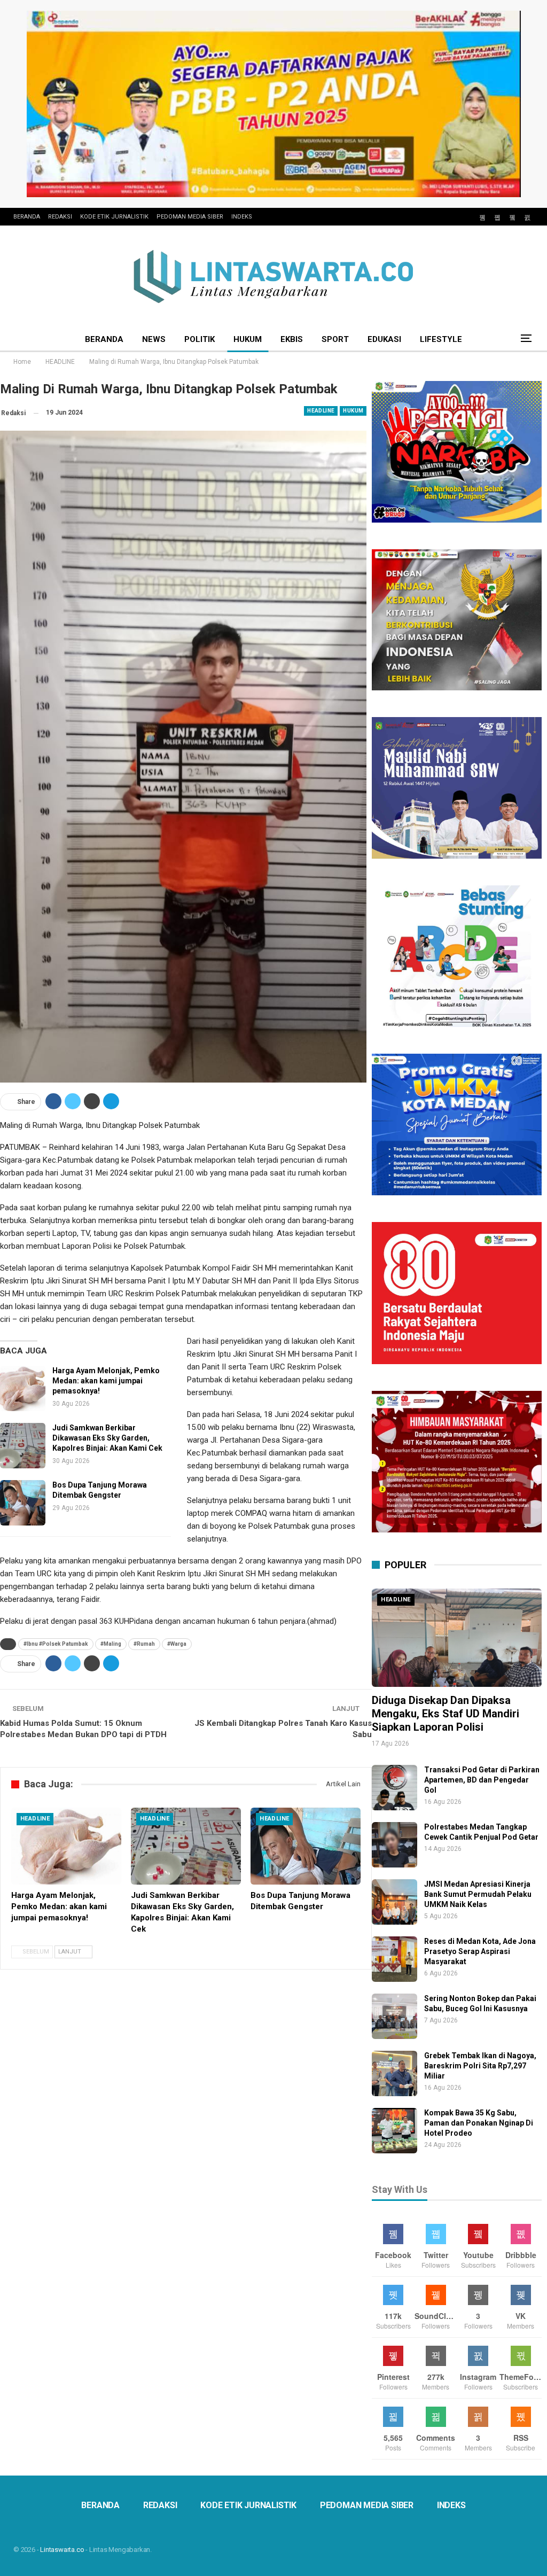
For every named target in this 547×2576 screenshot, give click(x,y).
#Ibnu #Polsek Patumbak (56, 1644)
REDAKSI (60, 217)
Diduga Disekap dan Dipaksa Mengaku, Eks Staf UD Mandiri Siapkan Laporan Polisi (446, 1714)
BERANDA (27, 217)
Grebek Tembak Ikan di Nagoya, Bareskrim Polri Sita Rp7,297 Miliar (480, 2066)
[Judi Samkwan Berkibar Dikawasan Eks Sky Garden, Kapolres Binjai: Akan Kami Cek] (23, 1446)
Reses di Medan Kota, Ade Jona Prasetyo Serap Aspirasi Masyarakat (480, 1951)
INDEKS (242, 217)
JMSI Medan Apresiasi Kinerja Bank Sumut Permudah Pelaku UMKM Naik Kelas (478, 1894)
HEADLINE (321, 411)
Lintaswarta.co (62, 2550)
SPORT (335, 339)
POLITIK (200, 339)
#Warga (177, 1644)
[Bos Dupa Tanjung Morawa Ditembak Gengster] (23, 1503)
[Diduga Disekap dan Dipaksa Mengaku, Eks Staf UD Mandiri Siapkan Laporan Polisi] (457, 1638)
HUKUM (248, 339)
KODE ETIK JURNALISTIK (114, 217)
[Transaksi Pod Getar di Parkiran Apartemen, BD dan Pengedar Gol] (394, 1788)
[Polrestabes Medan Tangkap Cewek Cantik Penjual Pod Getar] (394, 1845)
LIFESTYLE (441, 339)
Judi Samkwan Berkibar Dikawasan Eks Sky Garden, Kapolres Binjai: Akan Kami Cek (107, 1438)
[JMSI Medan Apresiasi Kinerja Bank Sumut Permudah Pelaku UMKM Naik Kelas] (394, 1902)
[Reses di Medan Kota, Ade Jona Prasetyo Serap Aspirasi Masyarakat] (394, 1959)
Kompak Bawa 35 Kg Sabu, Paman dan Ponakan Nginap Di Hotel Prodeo (479, 2123)
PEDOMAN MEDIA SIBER (190, 217)
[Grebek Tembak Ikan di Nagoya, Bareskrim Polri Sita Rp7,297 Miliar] (394, 2073)
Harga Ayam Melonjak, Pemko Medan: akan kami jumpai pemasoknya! (106, 1381)
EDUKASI (384, 339)
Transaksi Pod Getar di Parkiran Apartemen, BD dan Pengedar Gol (482, 1780)
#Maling (111, 1644)
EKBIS (292, 339)
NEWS (154, 339)
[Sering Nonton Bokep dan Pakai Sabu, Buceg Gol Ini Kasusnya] (394, 2016)
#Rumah (144, 1644)
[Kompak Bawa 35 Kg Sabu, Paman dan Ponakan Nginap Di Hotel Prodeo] (394, 2131)
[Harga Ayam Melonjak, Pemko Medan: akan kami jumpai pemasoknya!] (23, 1388)
